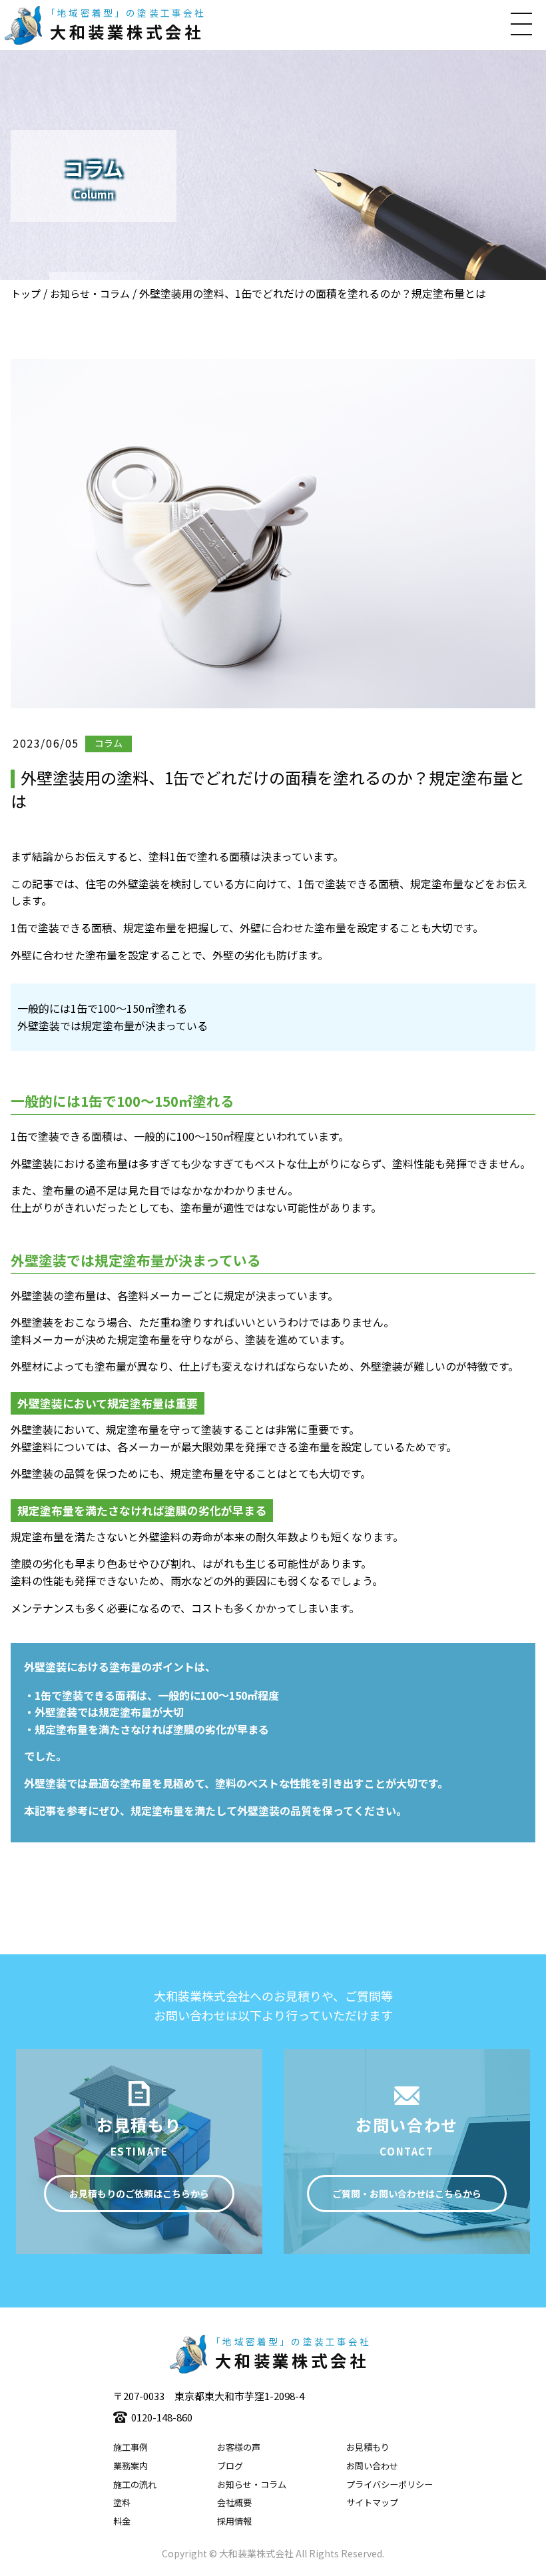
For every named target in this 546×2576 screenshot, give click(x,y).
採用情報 (234, 2521)
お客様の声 (239, 2447)
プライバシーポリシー (390, 2484)
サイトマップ (372, 2502)
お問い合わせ (372, 2466)
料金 (122, 2521)
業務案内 (131, 2466)
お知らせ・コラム (90, 294)
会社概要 (234, 2502)
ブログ (230, 2466)
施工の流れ (135, 2484)
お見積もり (368, 2447)
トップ (26, 294)
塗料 (122, 2502)
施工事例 (131, 2447)
